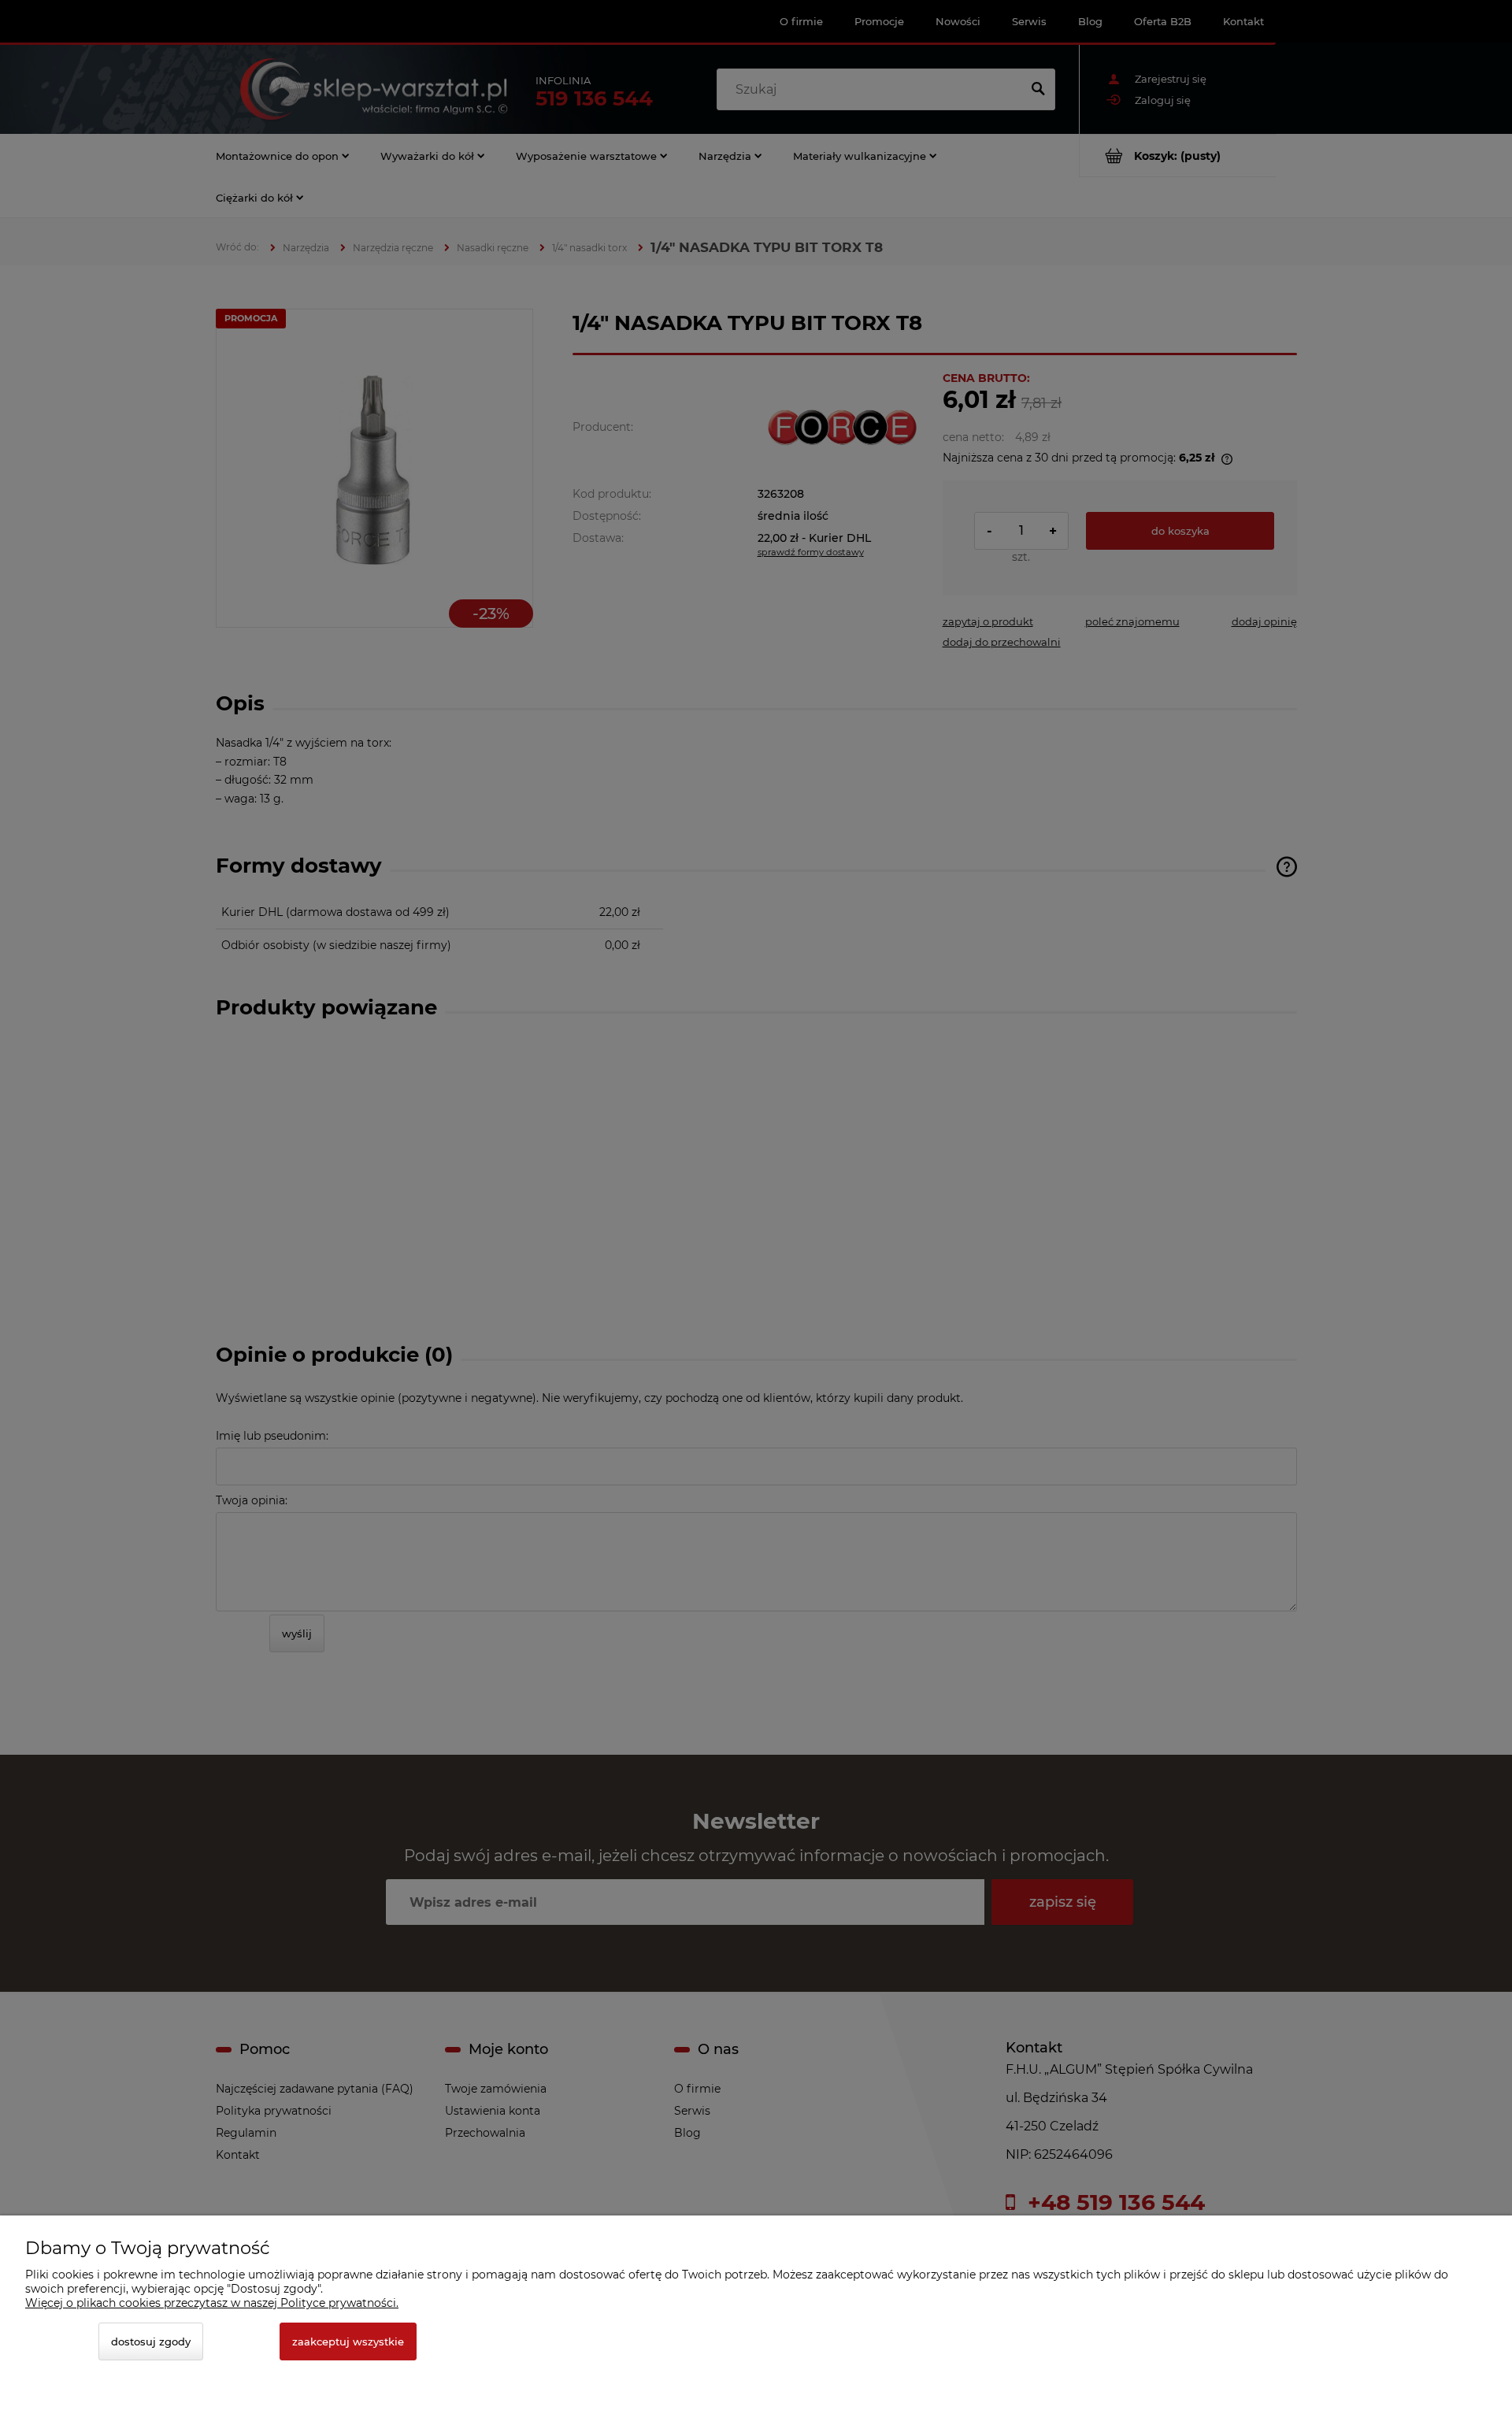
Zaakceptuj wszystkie (348, 2341)
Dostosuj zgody (151, 2341)
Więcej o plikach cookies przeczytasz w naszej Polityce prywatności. (212, 2303)
